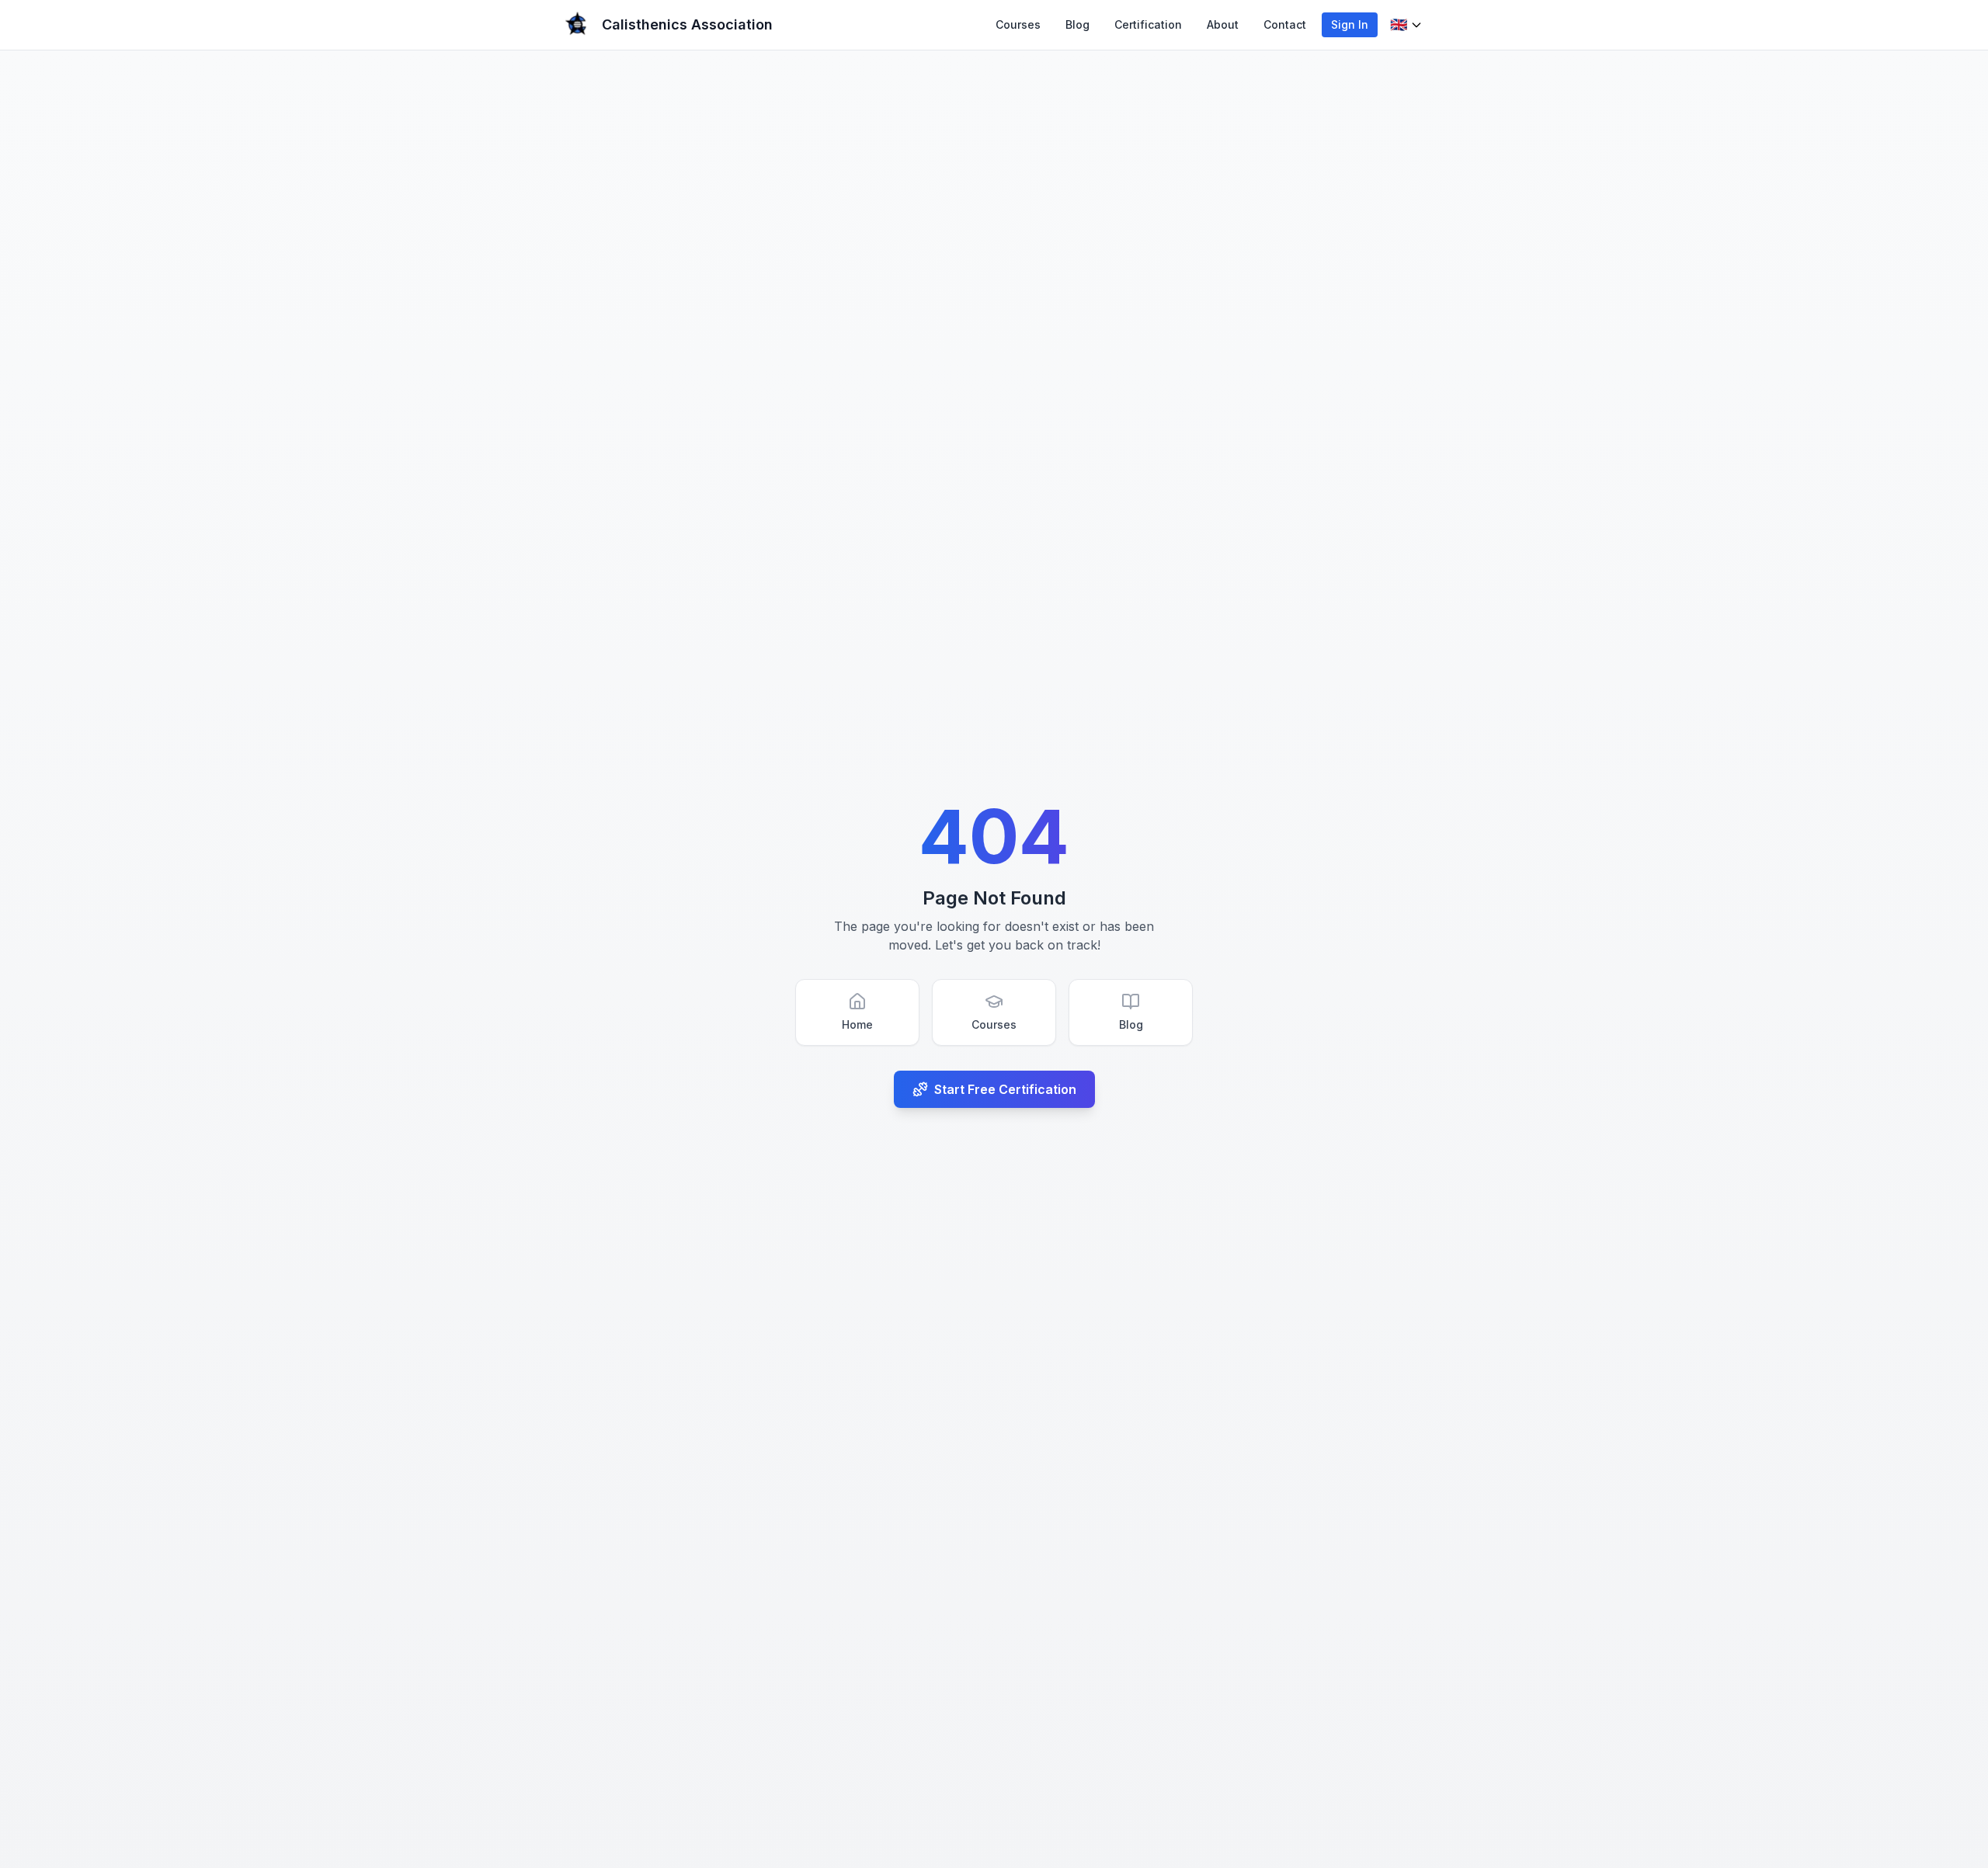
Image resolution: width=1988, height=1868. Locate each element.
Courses (1018, 24)
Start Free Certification (1005, 1089)
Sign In (1350, 24)
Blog (1077, 24)
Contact (1285, 24)
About (1223, 24)
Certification (1148, 24)
